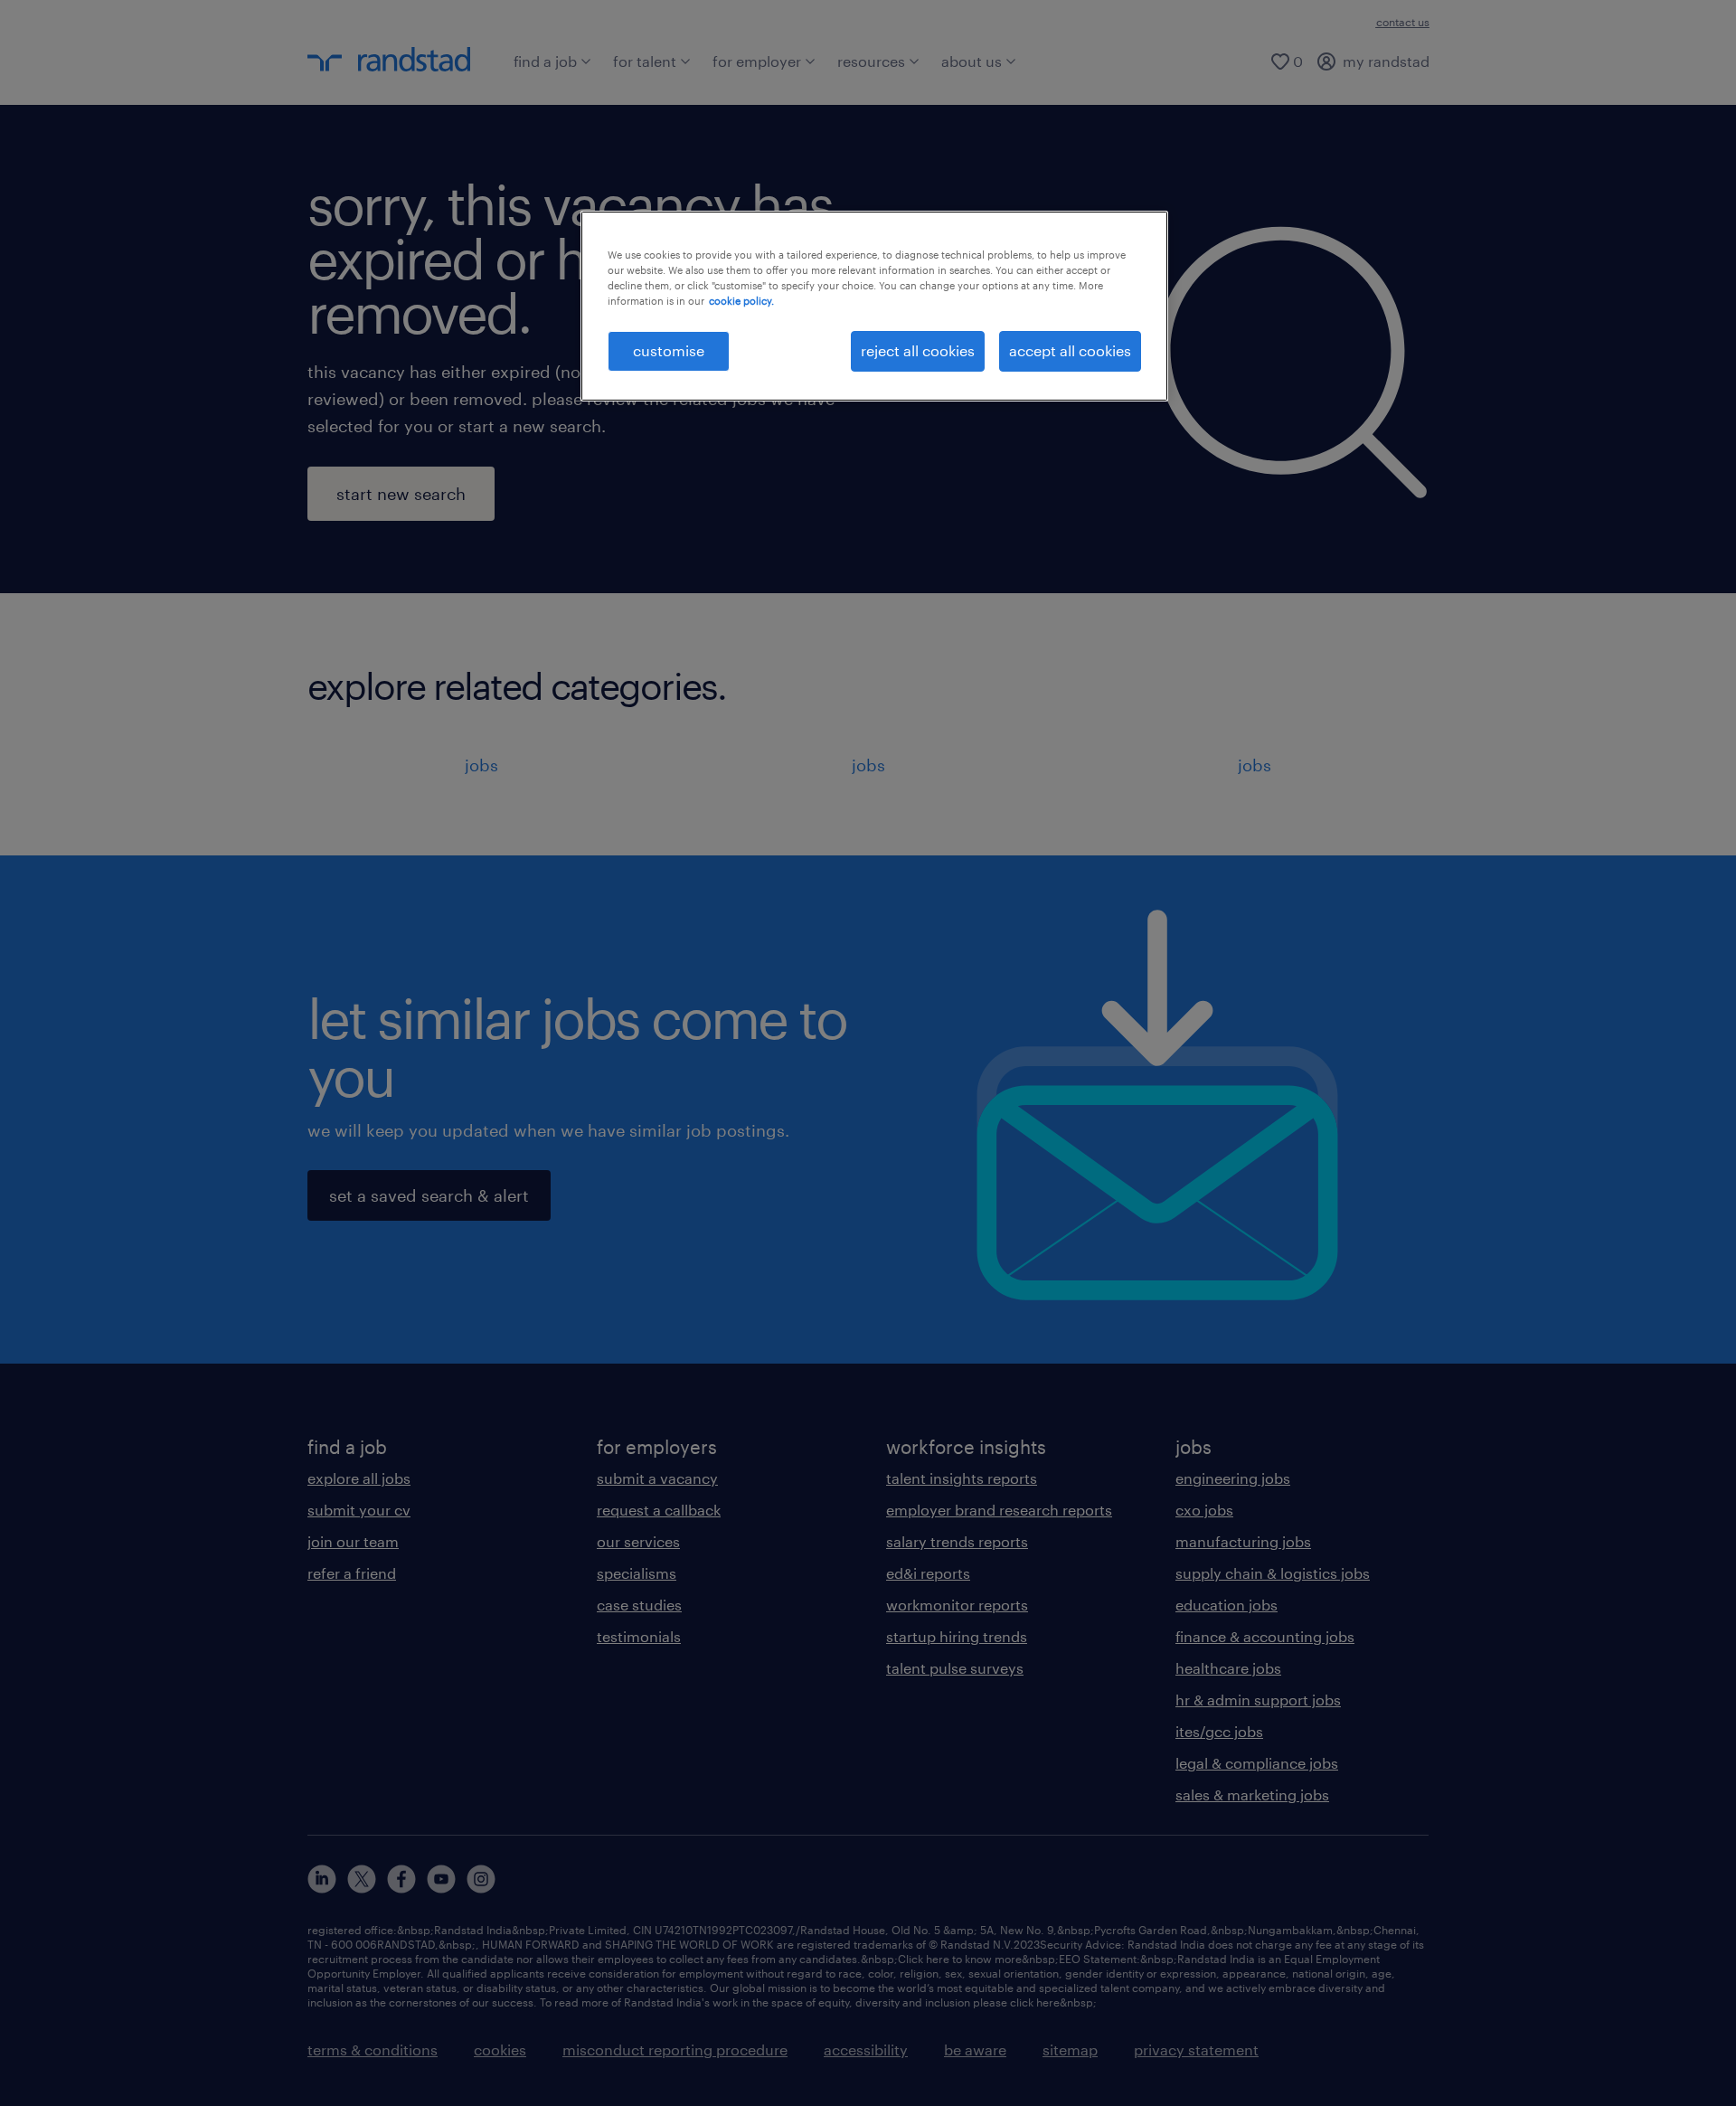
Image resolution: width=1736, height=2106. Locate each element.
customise (669, 350)
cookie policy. (741, 301)
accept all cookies (1070, 350)
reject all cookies (918, 350)
